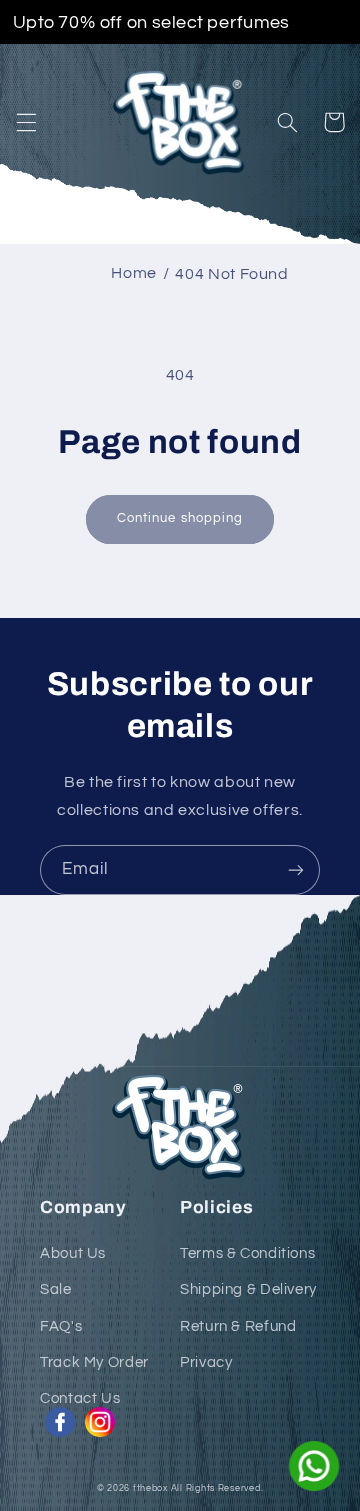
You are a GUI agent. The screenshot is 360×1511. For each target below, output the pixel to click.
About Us (73, 1253)
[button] (26, 122)
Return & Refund (238, 1326)
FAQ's (61, 1326)
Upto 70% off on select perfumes (151, 22)
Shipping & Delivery (248, 1289)
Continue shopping (180, 518)
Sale (56, 1289)
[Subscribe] (296, 869)
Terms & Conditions (247, 1253)
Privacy (206, 1362)
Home (134, 273)
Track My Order (94, 1362)
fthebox (150, 1488)
